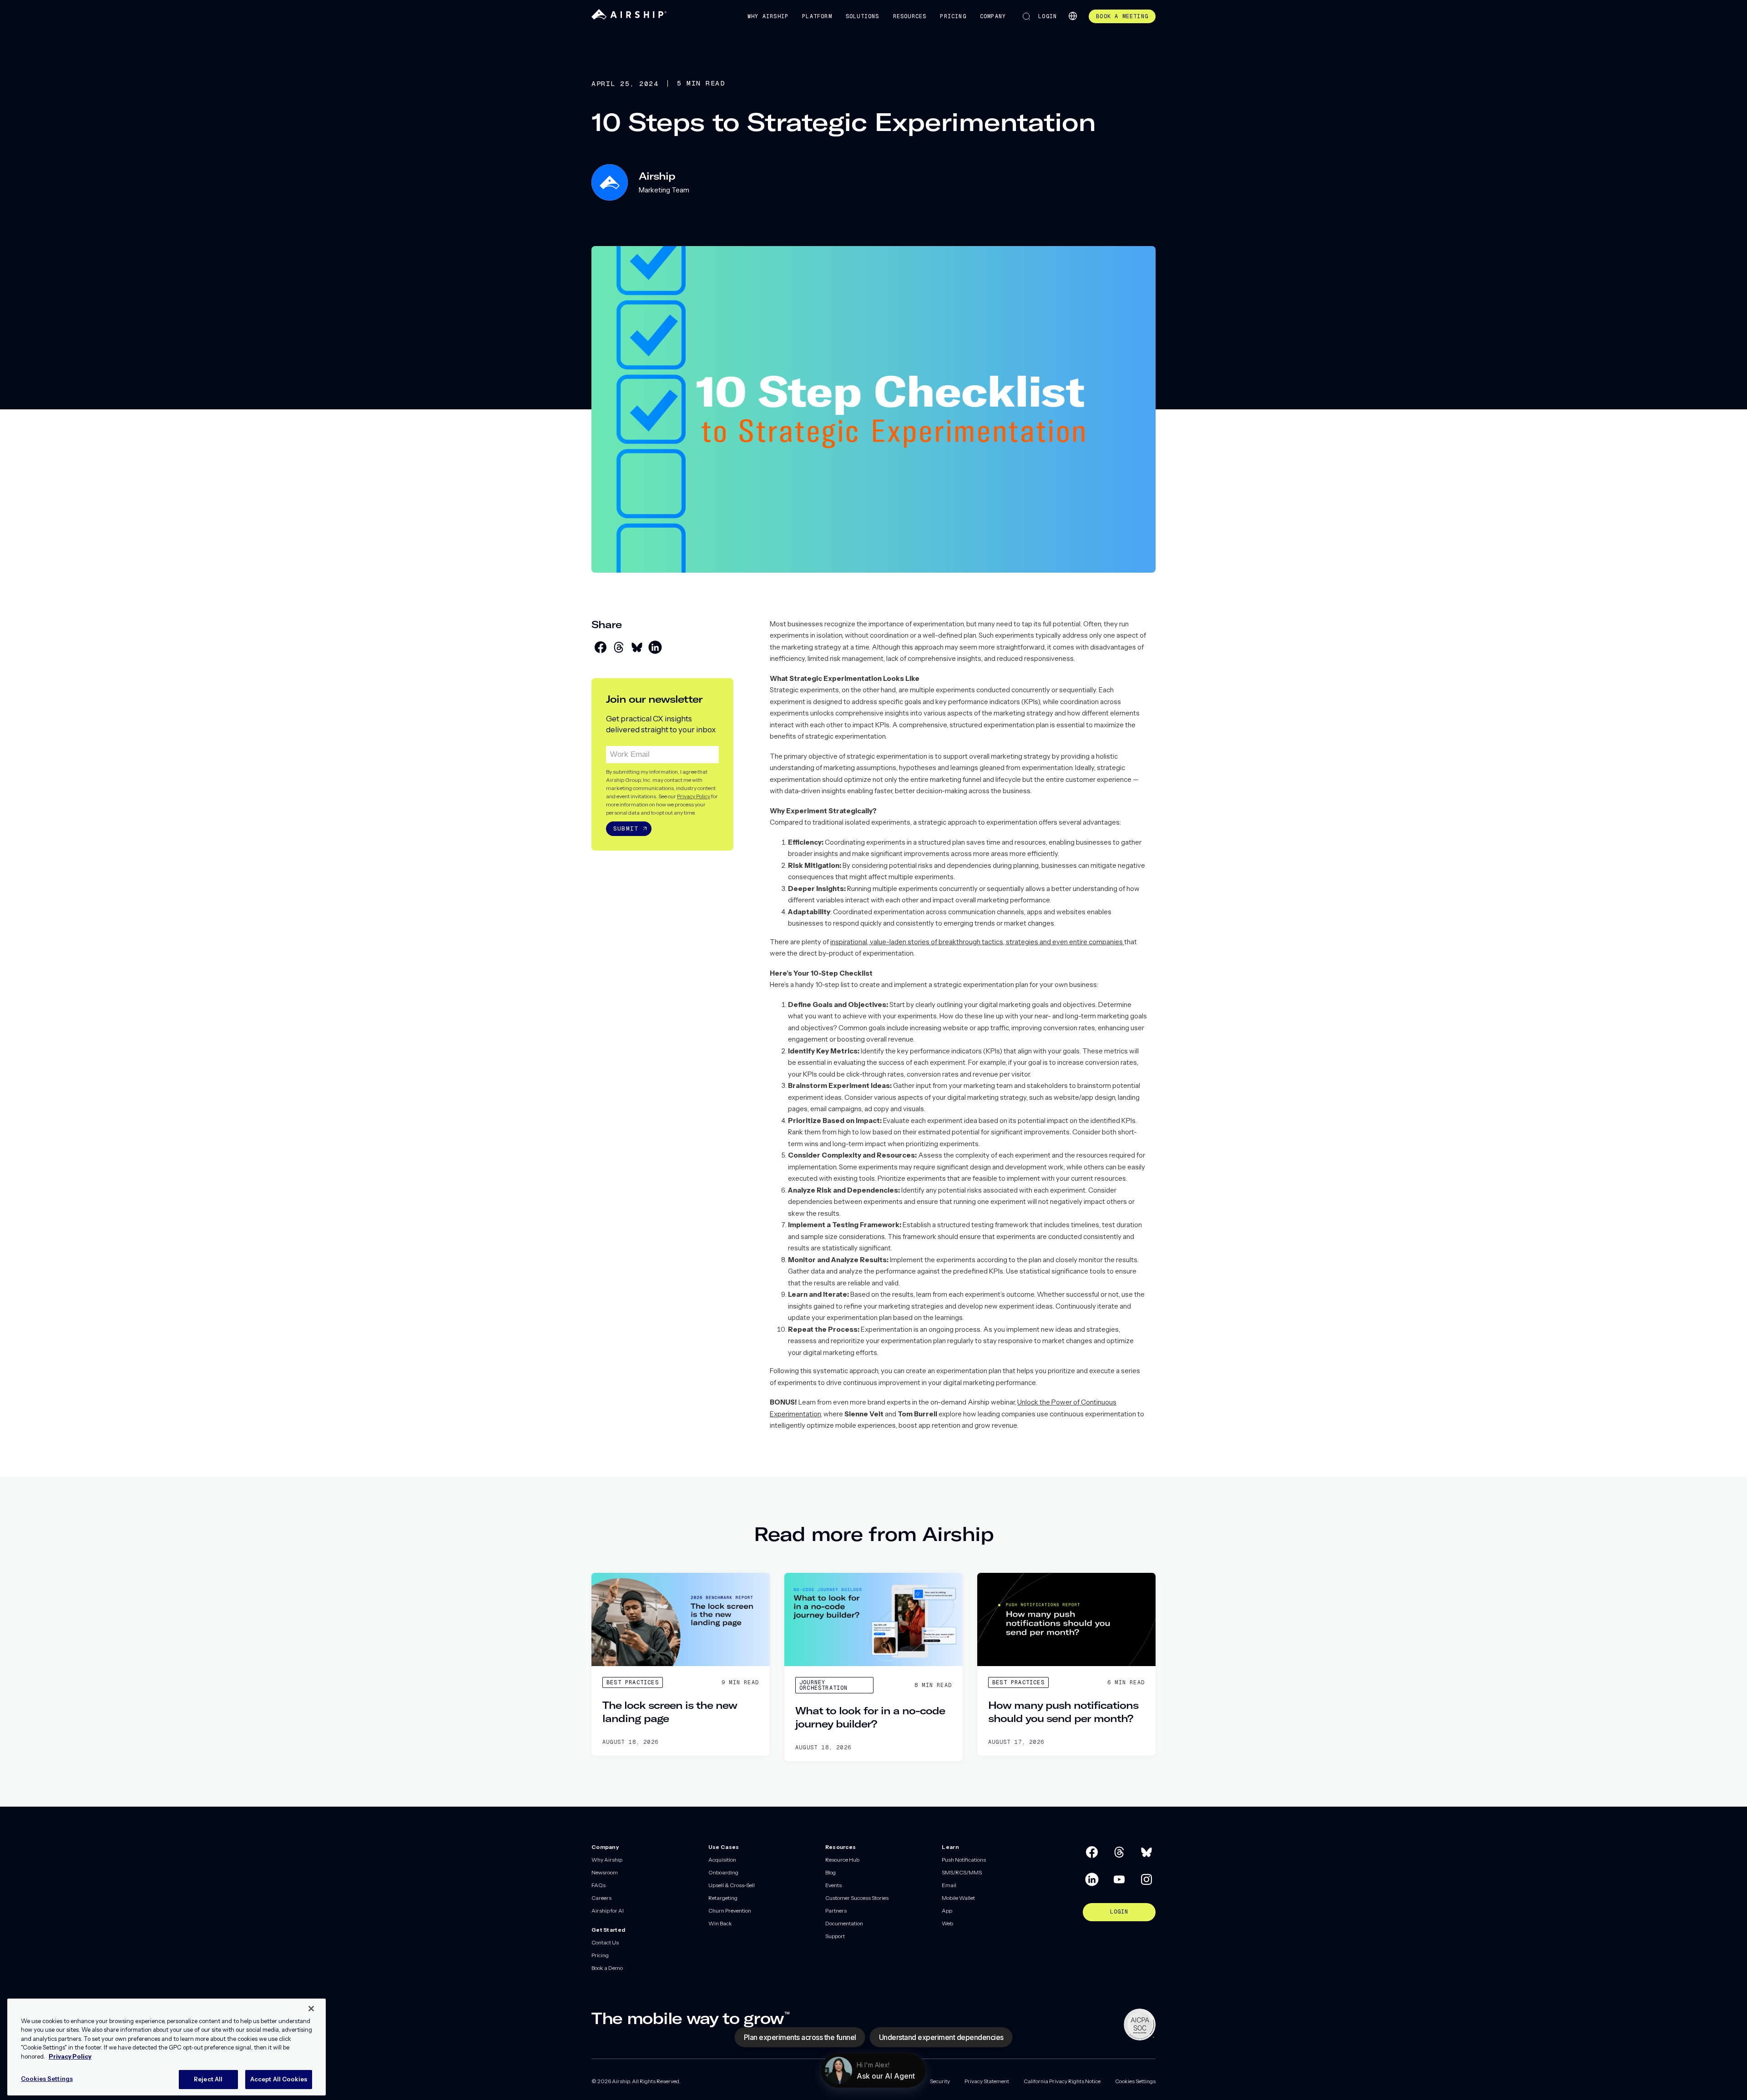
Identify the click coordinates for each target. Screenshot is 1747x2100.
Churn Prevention (730, 1911)
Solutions (863, 16)
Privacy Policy (694, 796)
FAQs (598, 1885)
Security (940, 2081)
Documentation (844, 1923)
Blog (831, 1872)
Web (947, 1923)
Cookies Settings (1135, 2081)
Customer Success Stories (857, 1898)
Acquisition (722, 1860)
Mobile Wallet (958, 1898)
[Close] (311, 2009)
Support (835, 1936)
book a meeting (1122, 16)
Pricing (953, 16)
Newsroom (605, 1872)
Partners (836, 1911)
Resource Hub (842, 1860)
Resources (910, 16)
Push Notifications (964, 1860)
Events (833, 1885)
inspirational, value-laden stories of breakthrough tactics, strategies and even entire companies (977, 942)
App (947, 1911)
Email (949, 1885)
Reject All (208, 2079)
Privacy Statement (987, 2081)
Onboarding (723, 1872)
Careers (601, 1898)
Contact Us (605, 1942)
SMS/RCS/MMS (962, 1872)
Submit (626, 828)
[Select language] (1073, 16)
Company (993, 16)
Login (1048, 16)
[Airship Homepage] (629, 18)
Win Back (720, 1923)
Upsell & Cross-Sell (732, 1885)
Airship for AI (608, 1911)
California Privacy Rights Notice (1062, 2081)
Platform (817, 16)
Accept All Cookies (279, 2079)
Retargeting (723, 1898)
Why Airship (768, 16)
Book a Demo (607, 1968)
